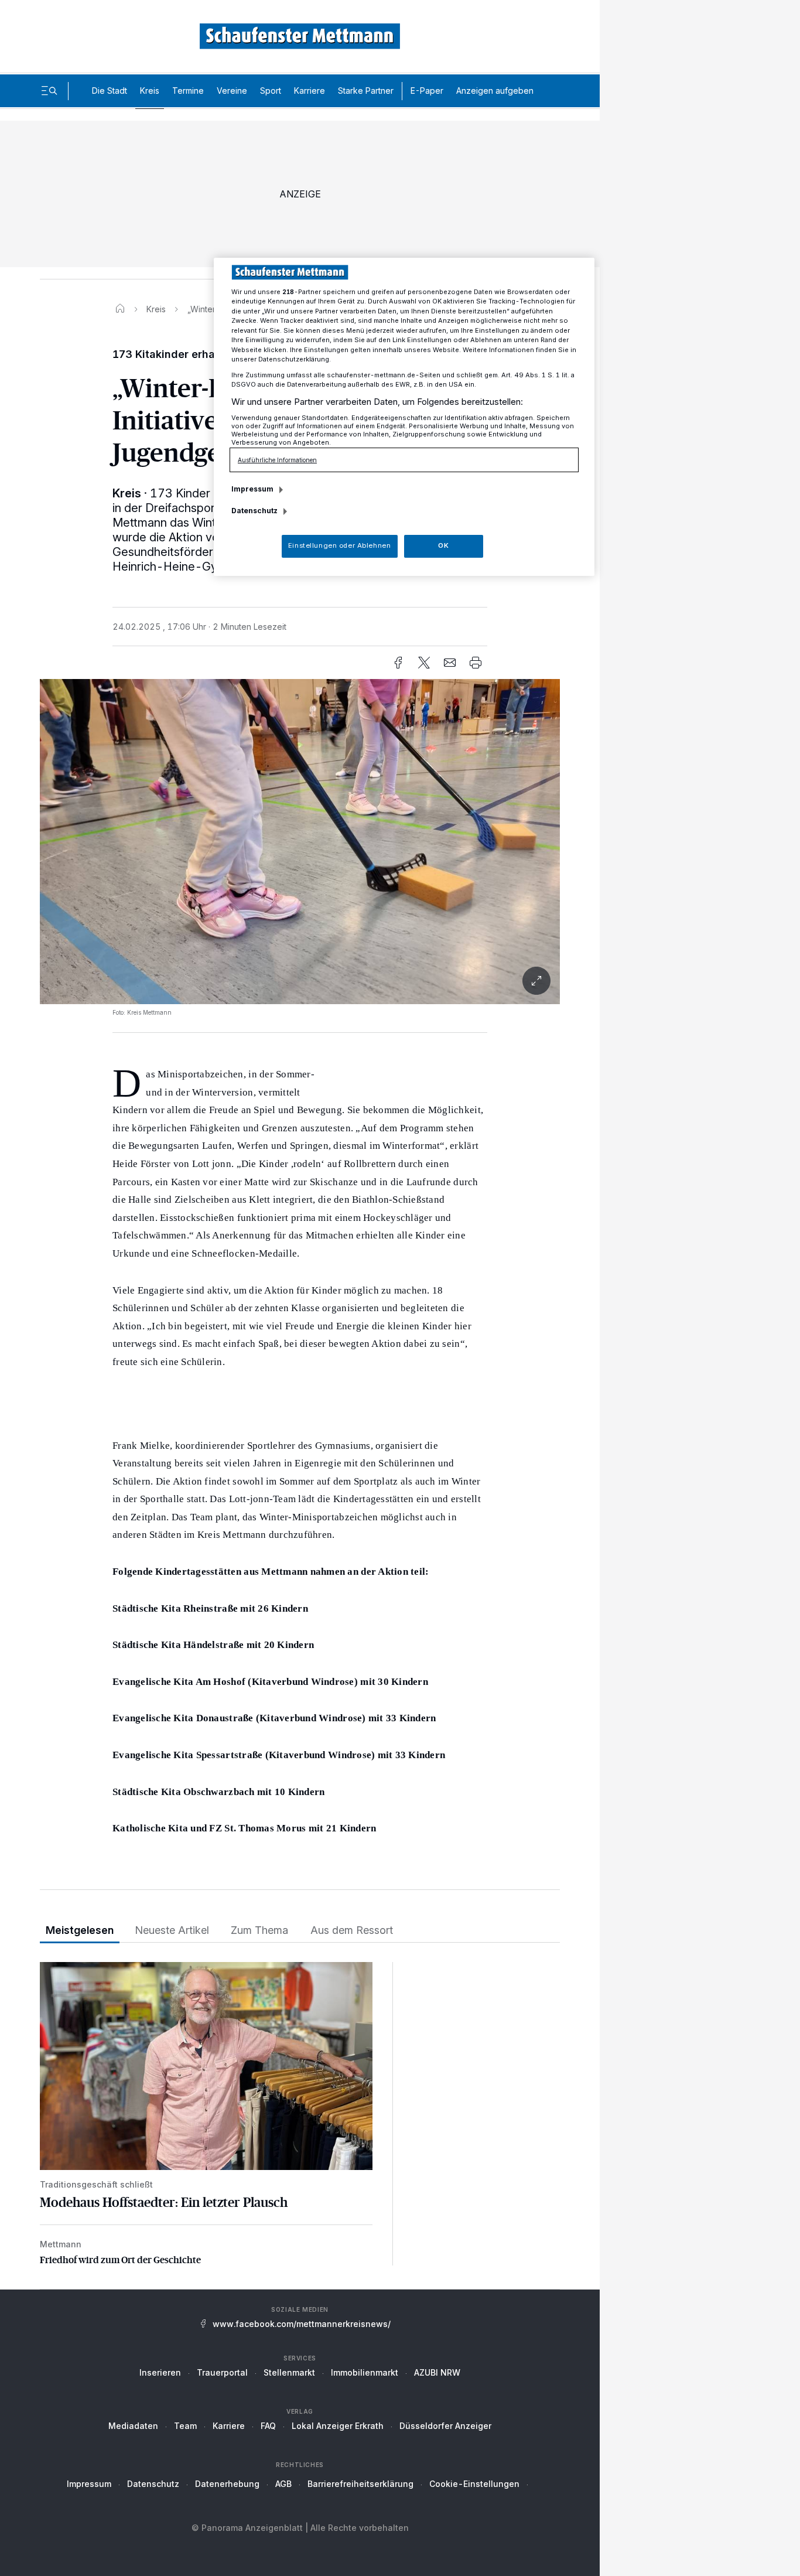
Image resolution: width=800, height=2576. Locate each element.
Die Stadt (110, 91)
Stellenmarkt (289, 2372)
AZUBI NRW (437, 2372)
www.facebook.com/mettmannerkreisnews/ (302, 2324)
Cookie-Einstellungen (474, 2484)
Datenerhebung (227, 2484)
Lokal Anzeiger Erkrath (338, 2426)
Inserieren (160, 2372)
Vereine (232, 91)
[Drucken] (476, 663)
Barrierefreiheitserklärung (360, 2484)
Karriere (310, 91)
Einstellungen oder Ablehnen (339, 545)
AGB (283, 2484)
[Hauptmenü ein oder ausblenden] (49, 91)
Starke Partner (366, 91)
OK (443, 545)
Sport (271, 91)
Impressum (89, 2484)
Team (185, 2426)
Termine (188, 91)
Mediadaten (133, 2426)
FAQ (268, 2426)
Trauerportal (222, 2372)
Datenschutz (153, 2484)
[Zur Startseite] (300, 36)
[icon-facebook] (398, 663)
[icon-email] (450, 663)
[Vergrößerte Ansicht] (300, 842)
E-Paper (427, 91)
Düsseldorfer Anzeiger (445, 2426)
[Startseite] (120, 309)
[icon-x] (424, 663)
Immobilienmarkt (365, 2372)
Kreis (150, 91)
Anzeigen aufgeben (495, 91)
